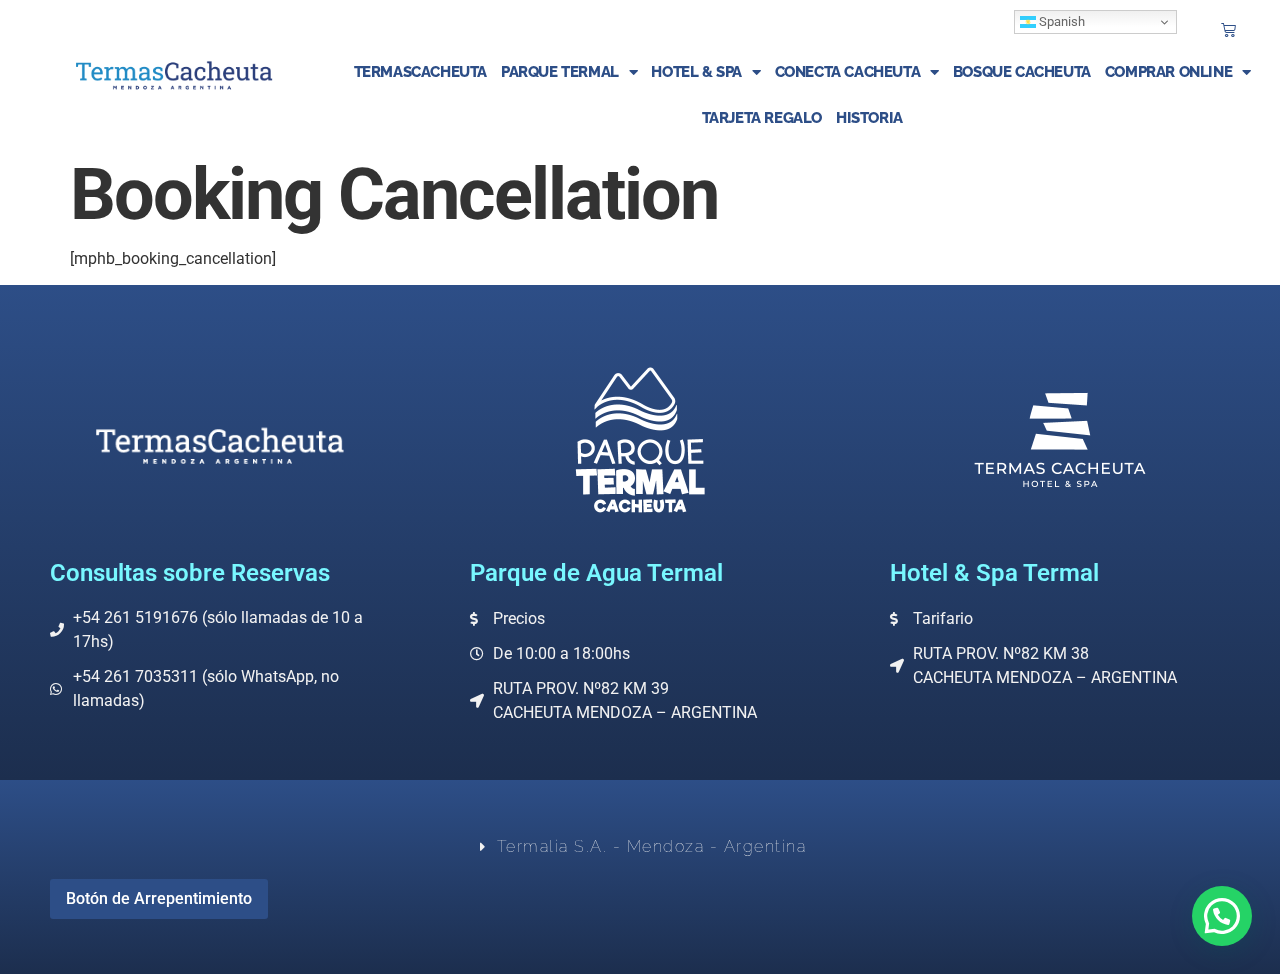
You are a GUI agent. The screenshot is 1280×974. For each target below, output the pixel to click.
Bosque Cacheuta (1022, 72)
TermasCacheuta (420, 72)
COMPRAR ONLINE (1168, 72)
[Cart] (1228, 29)
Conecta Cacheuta (848, 72)
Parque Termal (560, 72)
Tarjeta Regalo (762, 118)
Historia (869, 118)
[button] (1222, 916)
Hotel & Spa (696, 72)
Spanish (1060, 21)
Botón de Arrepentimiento (159, 898)
